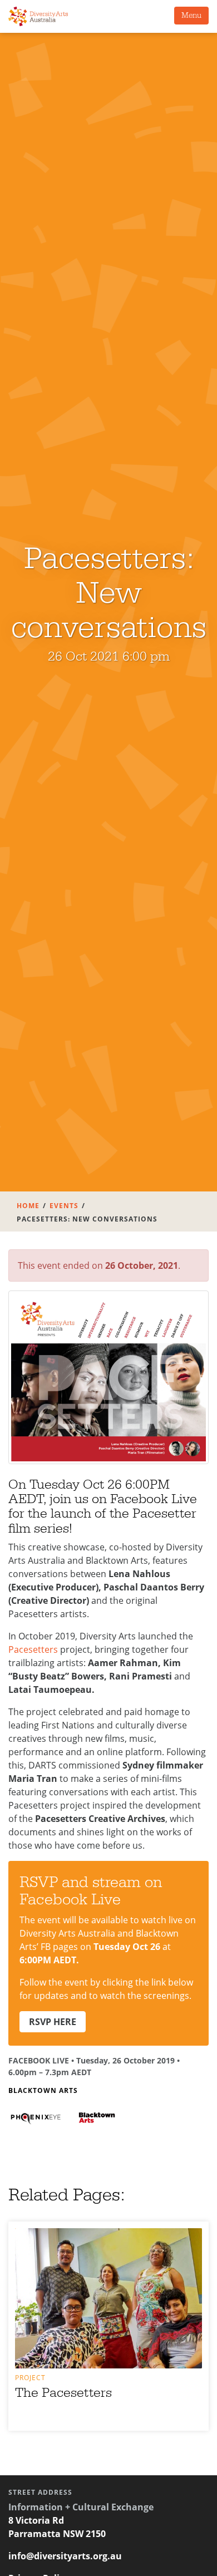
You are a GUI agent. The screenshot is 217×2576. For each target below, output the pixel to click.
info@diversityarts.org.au (65, 2556)
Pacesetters (33, 1649)
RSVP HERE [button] (53, 2022)
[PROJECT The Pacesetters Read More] (108, 2298)
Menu (191, 16)
